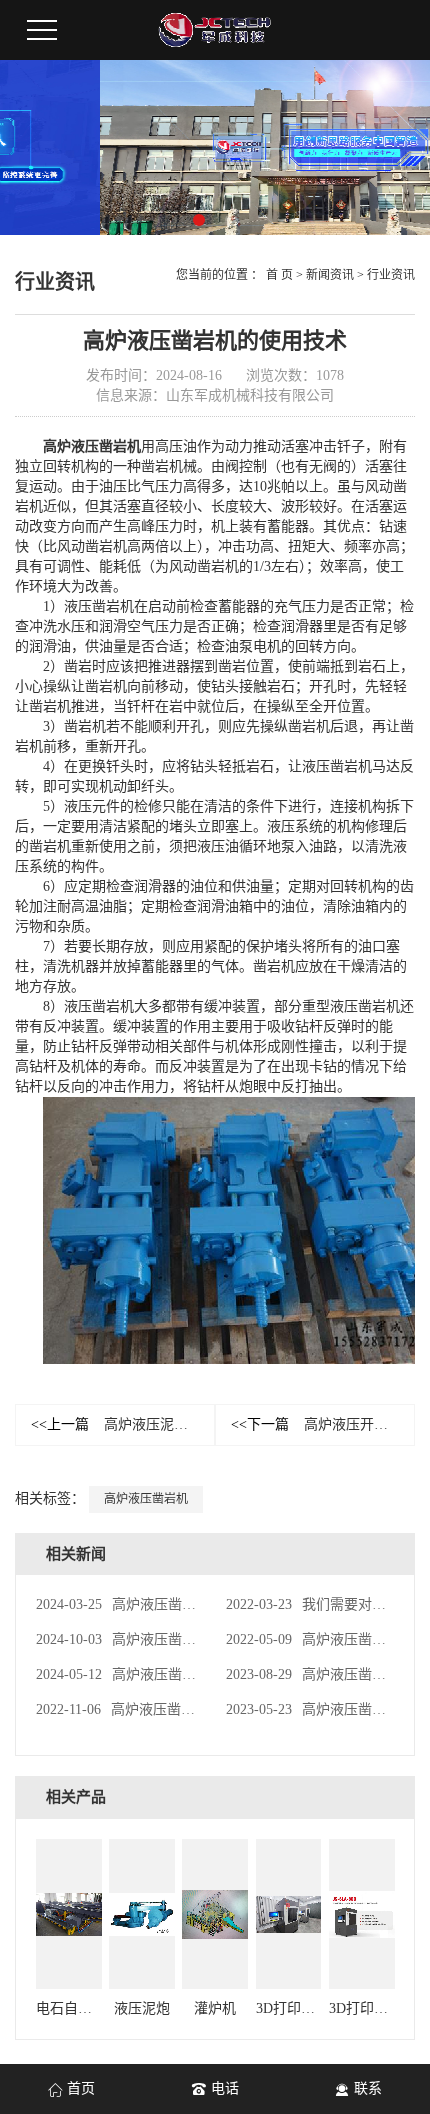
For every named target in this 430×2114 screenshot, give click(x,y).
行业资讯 (391, 275)
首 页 (279, 275)
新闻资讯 (330, 275)
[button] (199, 220)
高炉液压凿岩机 (92, 446)
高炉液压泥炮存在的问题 (123, 1424)
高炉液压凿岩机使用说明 (151, 1604)
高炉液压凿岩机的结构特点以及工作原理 (199, 1709)
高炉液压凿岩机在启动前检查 (165, 1674)
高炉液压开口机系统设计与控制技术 (323, 1424)
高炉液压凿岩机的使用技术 (158, 1639)
